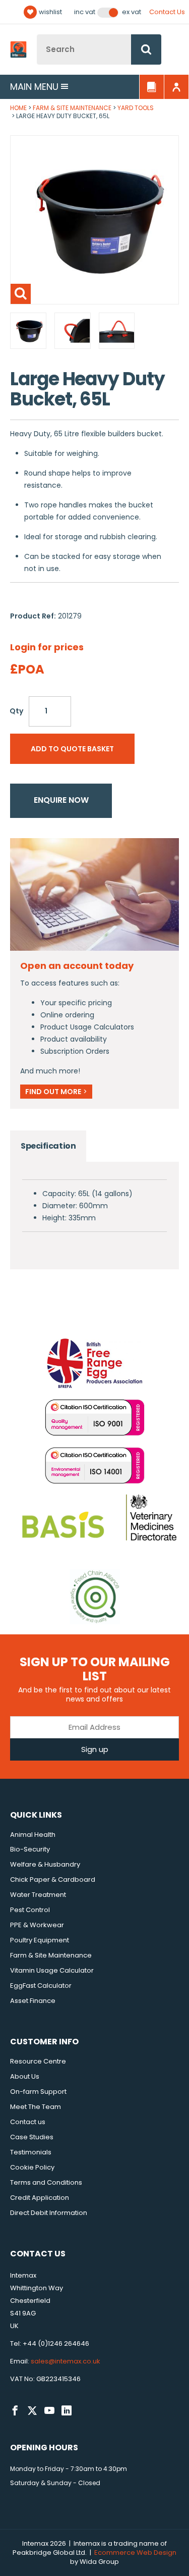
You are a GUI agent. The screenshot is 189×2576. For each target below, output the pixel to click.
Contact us (28, 2122)
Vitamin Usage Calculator (52, 1970)
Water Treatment (38, 1895)
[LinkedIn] (67, 2411)
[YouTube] (49, 2411)
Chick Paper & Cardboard (53, 1879)
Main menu (34, 87)
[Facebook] (15, 2411)
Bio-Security (30, 1849)
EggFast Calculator (41, 1986)
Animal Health (33, 1835)
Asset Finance (33, 2001)
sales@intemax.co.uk (66, 2361)
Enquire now (61, 800)
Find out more (56, 1092)
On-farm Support (38, 2092)
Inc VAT (85, 12)
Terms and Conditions (46, 2182)
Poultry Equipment (40, 1940)
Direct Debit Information (49, 2213)
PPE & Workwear (37, 1925)
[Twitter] (32, 2411)
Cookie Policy (32, 2167)
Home (18, 108)
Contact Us (167, 12)
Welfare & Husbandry (45, 1864)
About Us (25, 2076)
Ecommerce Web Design (135, 2553)
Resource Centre (38, 2061)
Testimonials (31, 2152)
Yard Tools (136, 108)
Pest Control (30, 1910)
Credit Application (40, 2198)
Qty (16, 711)
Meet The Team (36, 2107)
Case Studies (32, 2137)
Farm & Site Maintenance (72, 108)
